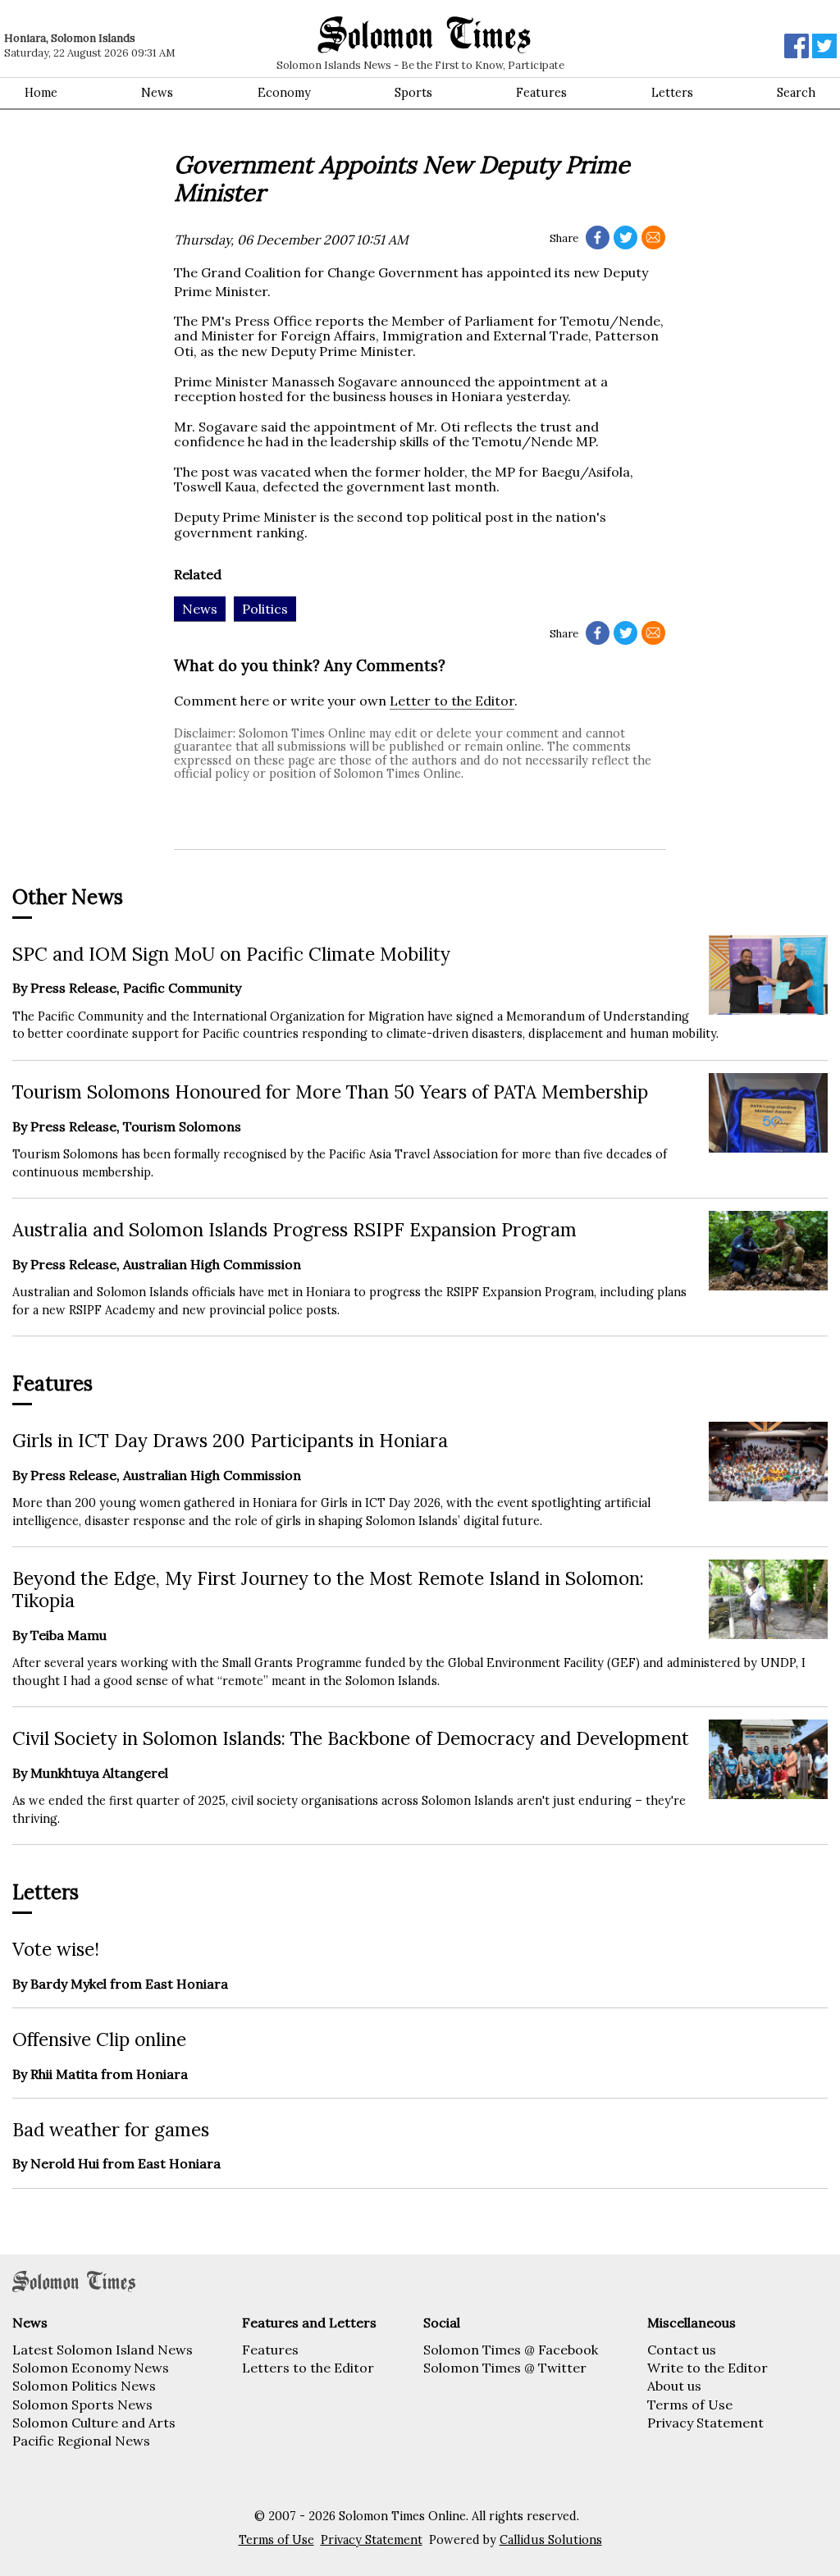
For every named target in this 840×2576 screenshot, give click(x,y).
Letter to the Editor (452, 701)
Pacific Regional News (81, 2441)
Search (796, 93)
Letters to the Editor (308, 2368)
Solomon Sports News (82, 2405)
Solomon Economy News (91, 2368)
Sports (413, 93)
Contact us (682, 2350)
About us (674, 2386)
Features (541, 93)
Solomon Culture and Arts (94, 2423)
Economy (284, 93)
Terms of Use (690, 2405)
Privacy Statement (705, 2423)
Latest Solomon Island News (103, 2350)
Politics (265, 609)
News (157, 93)
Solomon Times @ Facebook (511, 2350)
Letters (672, 93)
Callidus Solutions (551, 2540)
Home (41, 93)
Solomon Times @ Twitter (505, 2368)
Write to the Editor (708, 2368)
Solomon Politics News (84, 2386)
